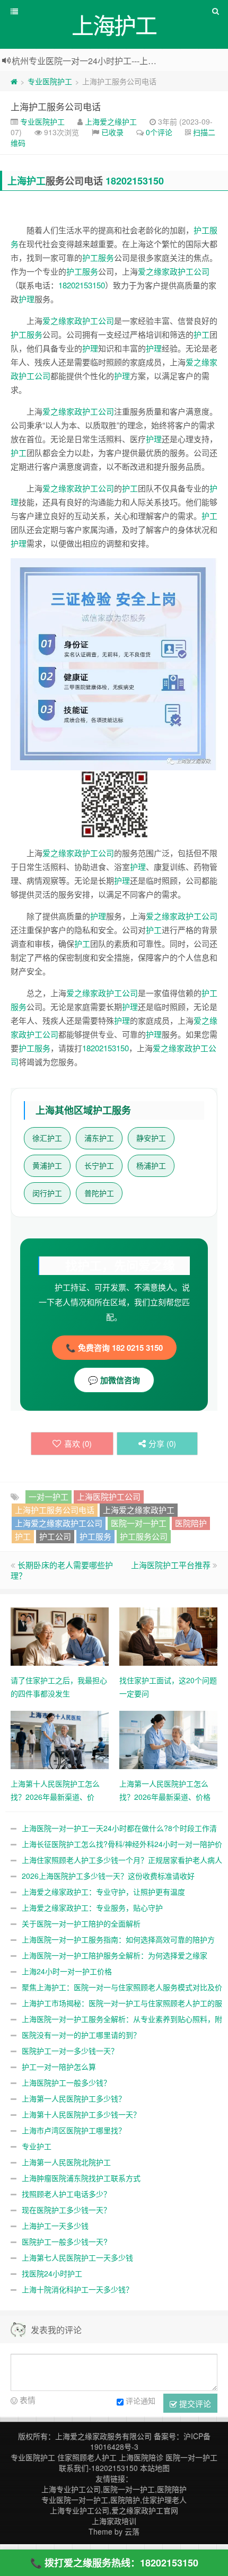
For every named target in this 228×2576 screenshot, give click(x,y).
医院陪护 (191, 1523)
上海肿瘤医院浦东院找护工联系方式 (81, 2178)
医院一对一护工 (139, 1523)
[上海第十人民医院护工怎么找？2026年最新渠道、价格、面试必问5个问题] (60, 1738)
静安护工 (151, 1138)
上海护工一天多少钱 (55, 2226)
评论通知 (141, 2401)
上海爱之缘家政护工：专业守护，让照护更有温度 (103, 1892)
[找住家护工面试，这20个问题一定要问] (168, 1635)
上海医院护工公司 (109, 1496)
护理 (27, 299)
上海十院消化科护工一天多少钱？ (77, 2289)
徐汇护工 (47, 1138)
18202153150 (135, 181)
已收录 (112, 132)
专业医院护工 (50, 81)
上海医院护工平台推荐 (171, 1565)
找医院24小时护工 (52, 2273)
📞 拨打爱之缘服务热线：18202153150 (114, 2563)
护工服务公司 (144, 1536)
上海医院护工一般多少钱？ (66, 2082)
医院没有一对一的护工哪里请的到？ (81, 2035)
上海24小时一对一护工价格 (67, 1971)
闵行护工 (47, 1193)
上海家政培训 (114, 2521)
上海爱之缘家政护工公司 (59, 1523)
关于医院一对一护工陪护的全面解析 (81, 1923)
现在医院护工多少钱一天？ (66, 2210)
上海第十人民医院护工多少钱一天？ (81, 2114)
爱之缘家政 (158, 271)
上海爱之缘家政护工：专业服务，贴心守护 (92, 1907)
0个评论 (159, 132)
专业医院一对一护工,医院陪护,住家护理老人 (114, 2500)
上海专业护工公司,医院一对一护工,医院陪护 (114, 2489)
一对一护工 (49, 1496)
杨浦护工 (151, 1166)
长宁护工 (99, 1166)
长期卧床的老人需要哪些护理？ (62, 1570)
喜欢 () (78, 1443)
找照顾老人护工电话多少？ (66, 2194)
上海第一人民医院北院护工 (66, 2162)
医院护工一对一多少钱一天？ (70, 2051)
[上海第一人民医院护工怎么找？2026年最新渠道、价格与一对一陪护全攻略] (168, 1738)
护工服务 (98, 257)
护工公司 (194, 271)
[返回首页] (14, 81)
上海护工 (27, 181)
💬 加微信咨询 (114, 1380)
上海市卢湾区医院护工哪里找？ (74, 2130)
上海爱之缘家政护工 (139, 1510)
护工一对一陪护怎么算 (59, 2067)
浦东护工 (99, 1138)
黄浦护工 (47, 1166)
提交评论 (194, 2403)
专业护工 (37, 2146)
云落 (132, 2531)
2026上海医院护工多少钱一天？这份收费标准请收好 (108, 1876)
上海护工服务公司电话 (56, 106)
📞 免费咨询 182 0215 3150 (114, 1348)
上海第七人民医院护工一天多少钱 (77, 2257)
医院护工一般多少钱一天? (65, 2241)
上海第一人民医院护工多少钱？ (74, 2098)
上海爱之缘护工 (111, 121)
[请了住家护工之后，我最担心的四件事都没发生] (60, 1635)
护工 (201, 334)
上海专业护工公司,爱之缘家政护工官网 (114, 2510)
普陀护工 (99, 1193)
